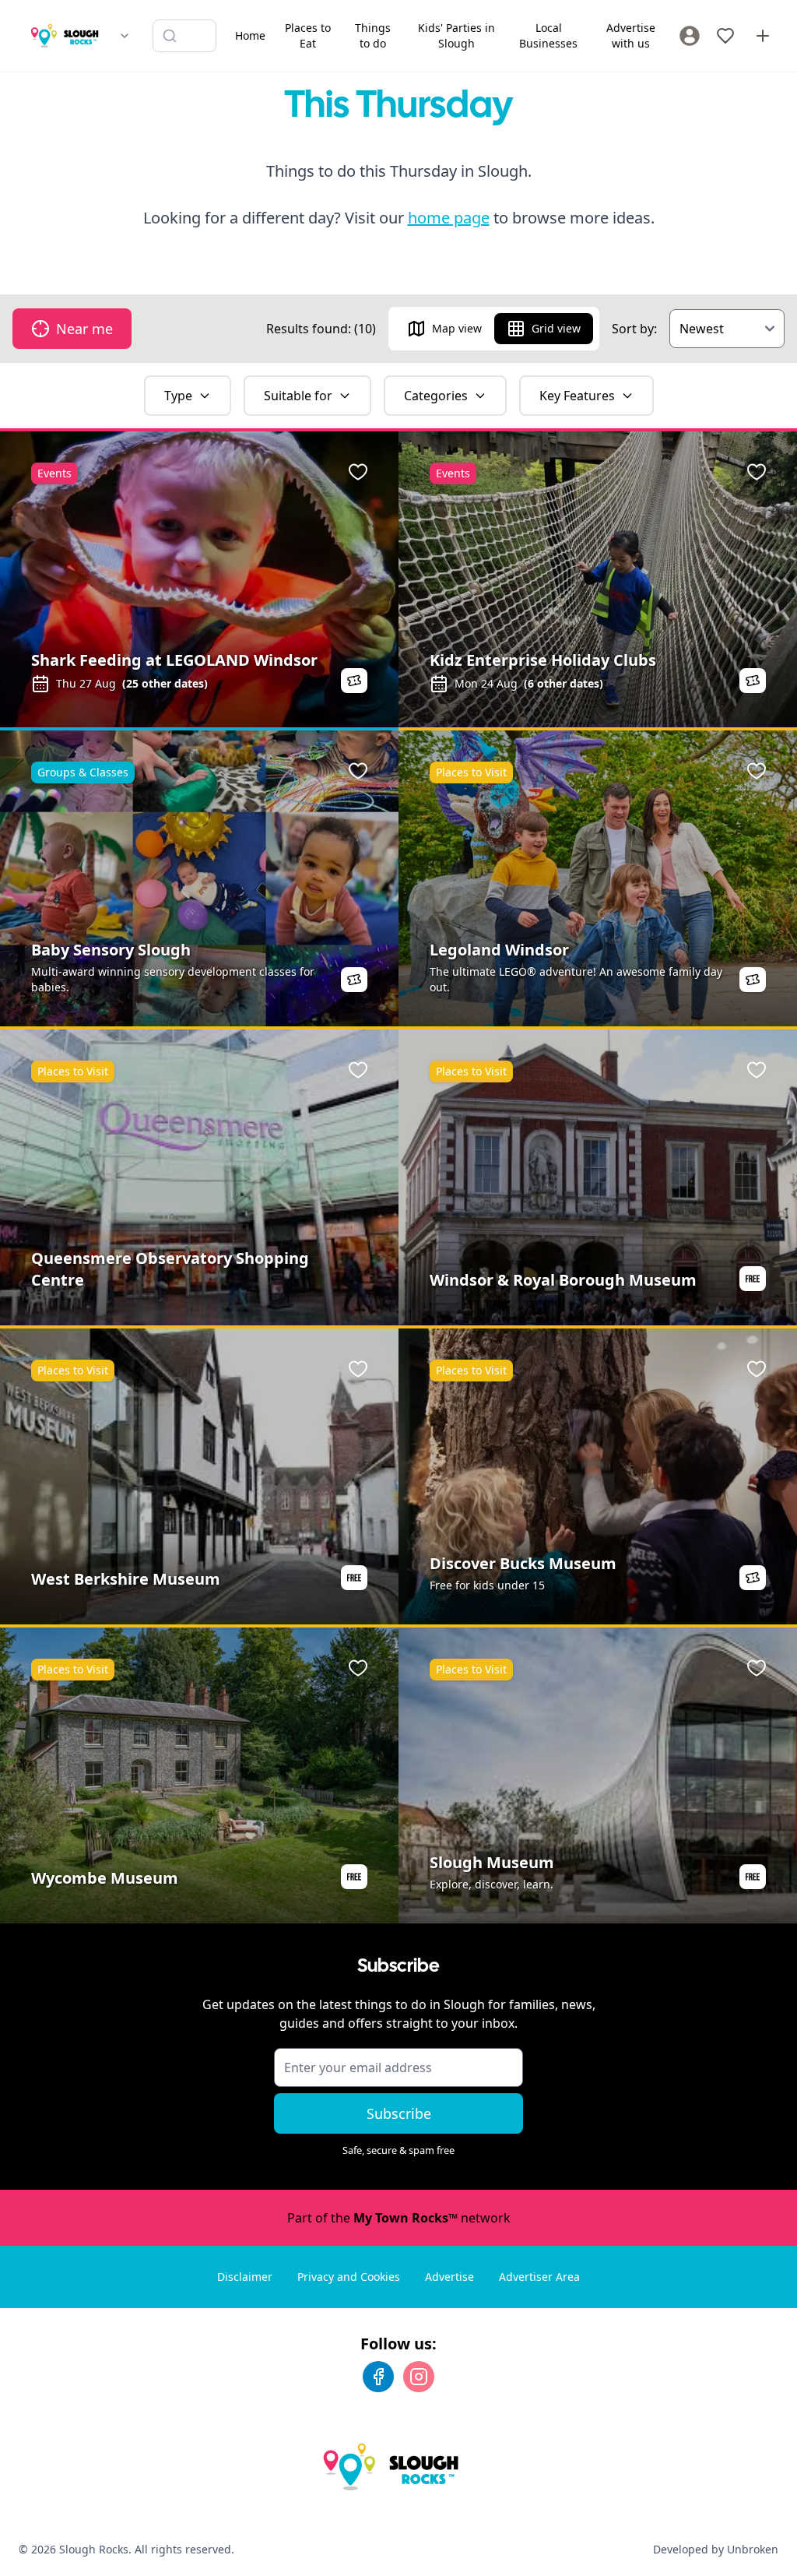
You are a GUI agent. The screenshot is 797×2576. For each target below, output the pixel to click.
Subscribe (399, 2113)
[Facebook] (378, 2377)
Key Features (577, 396)
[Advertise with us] (763, 36)
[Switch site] (125, 36)
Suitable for (298, 396)
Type (178, 396)
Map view (457, 328)
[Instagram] (419, 2377)
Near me (84, 329)
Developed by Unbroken (716, 2549)
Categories (436, 396)
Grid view (556, 328)
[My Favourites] (725, 36)
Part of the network (399, 2218)
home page (449, 218)
